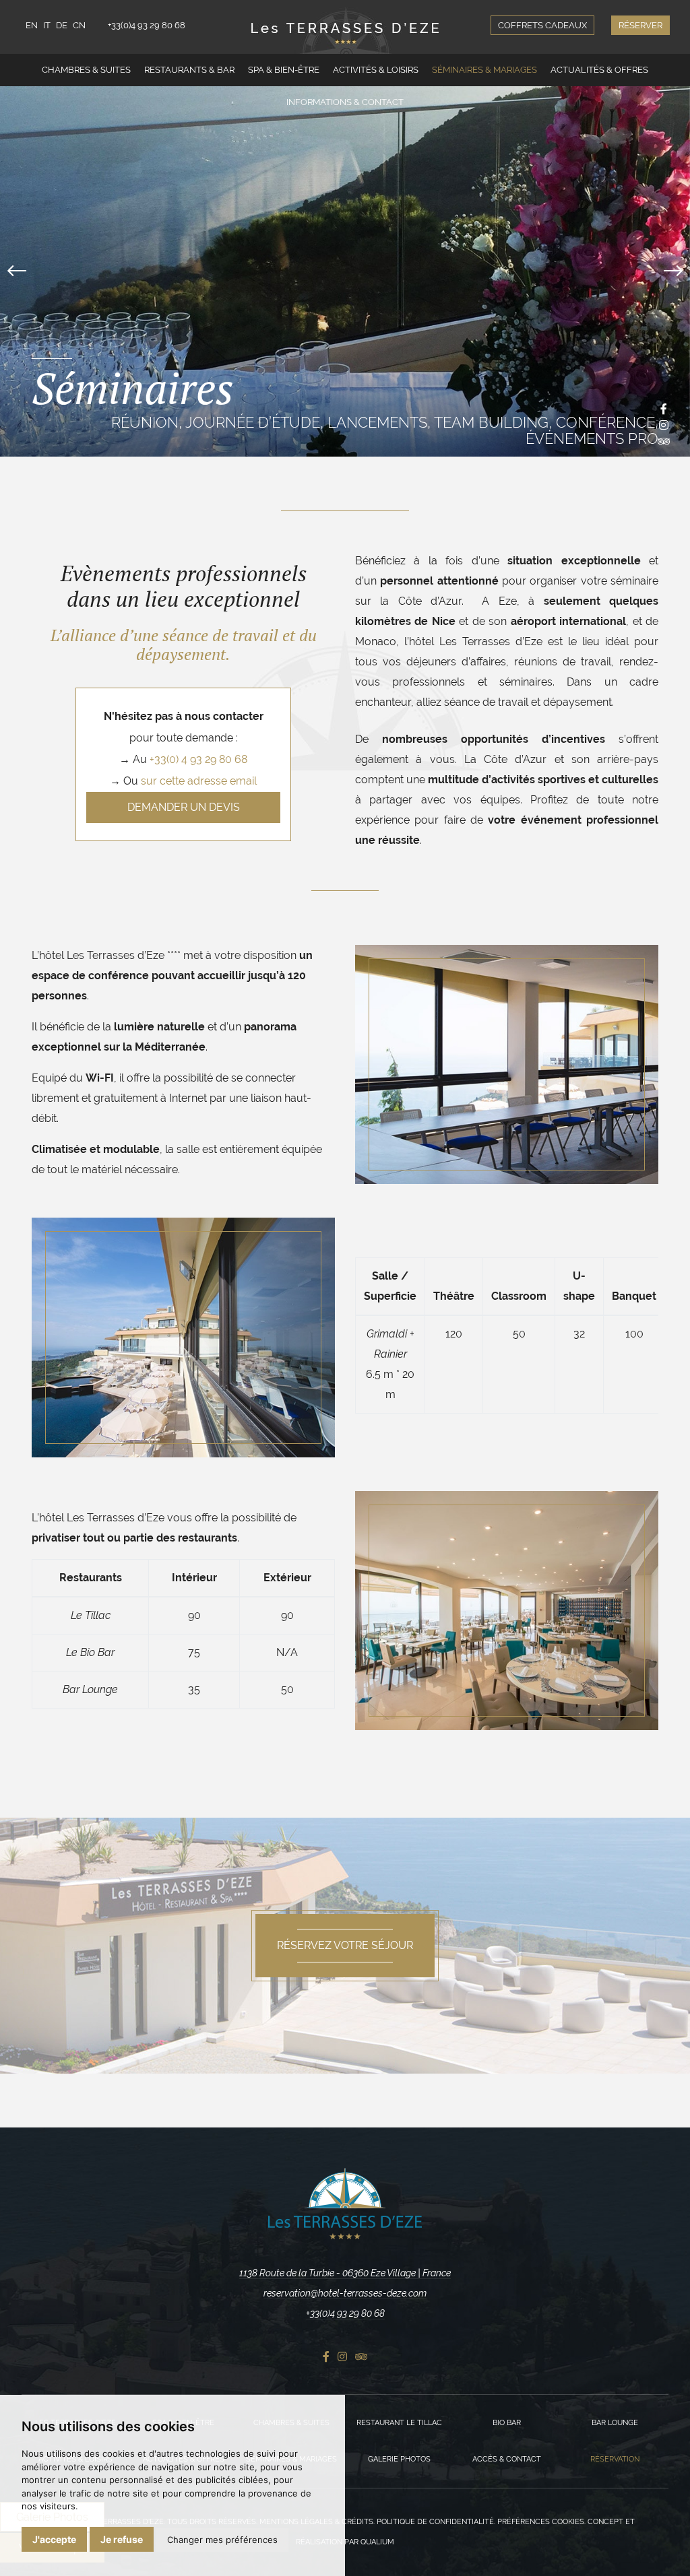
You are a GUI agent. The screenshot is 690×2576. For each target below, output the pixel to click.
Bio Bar (507, 2423)
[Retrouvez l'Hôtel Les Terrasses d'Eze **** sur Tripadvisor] (664, 441)
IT (47, 25)
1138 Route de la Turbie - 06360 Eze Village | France (345, 2273)
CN (79, 25)
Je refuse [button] (122, 2539)
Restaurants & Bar (189, 70)
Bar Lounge (615, 2423)
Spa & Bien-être (284, 70)
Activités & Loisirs (376, 70)
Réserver (640, 25)
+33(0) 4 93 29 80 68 (198, 759)
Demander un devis (184, 807)
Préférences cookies (541, 2522)
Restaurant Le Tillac (399, 2423)
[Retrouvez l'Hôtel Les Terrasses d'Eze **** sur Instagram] (664, 425)
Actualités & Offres (599, 70)
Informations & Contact (345, 102)
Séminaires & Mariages (484, 70)
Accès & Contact (507, 2459)
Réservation (615, 2459)
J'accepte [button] (54, 2539)
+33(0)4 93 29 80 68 (147, 25)
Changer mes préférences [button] (222, 2540)
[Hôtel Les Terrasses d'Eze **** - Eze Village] (345, 30)
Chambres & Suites (86, 70)
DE (62, 25)
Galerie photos (399, 2459)
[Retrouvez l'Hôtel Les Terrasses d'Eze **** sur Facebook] (664, 409)
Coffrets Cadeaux (542, 25)
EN (32, 25)
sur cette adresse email (199, 781)
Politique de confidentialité (435, 2522)
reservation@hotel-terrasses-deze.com (345, 2293)
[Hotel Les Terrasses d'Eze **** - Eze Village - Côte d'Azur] (345, 2204)
